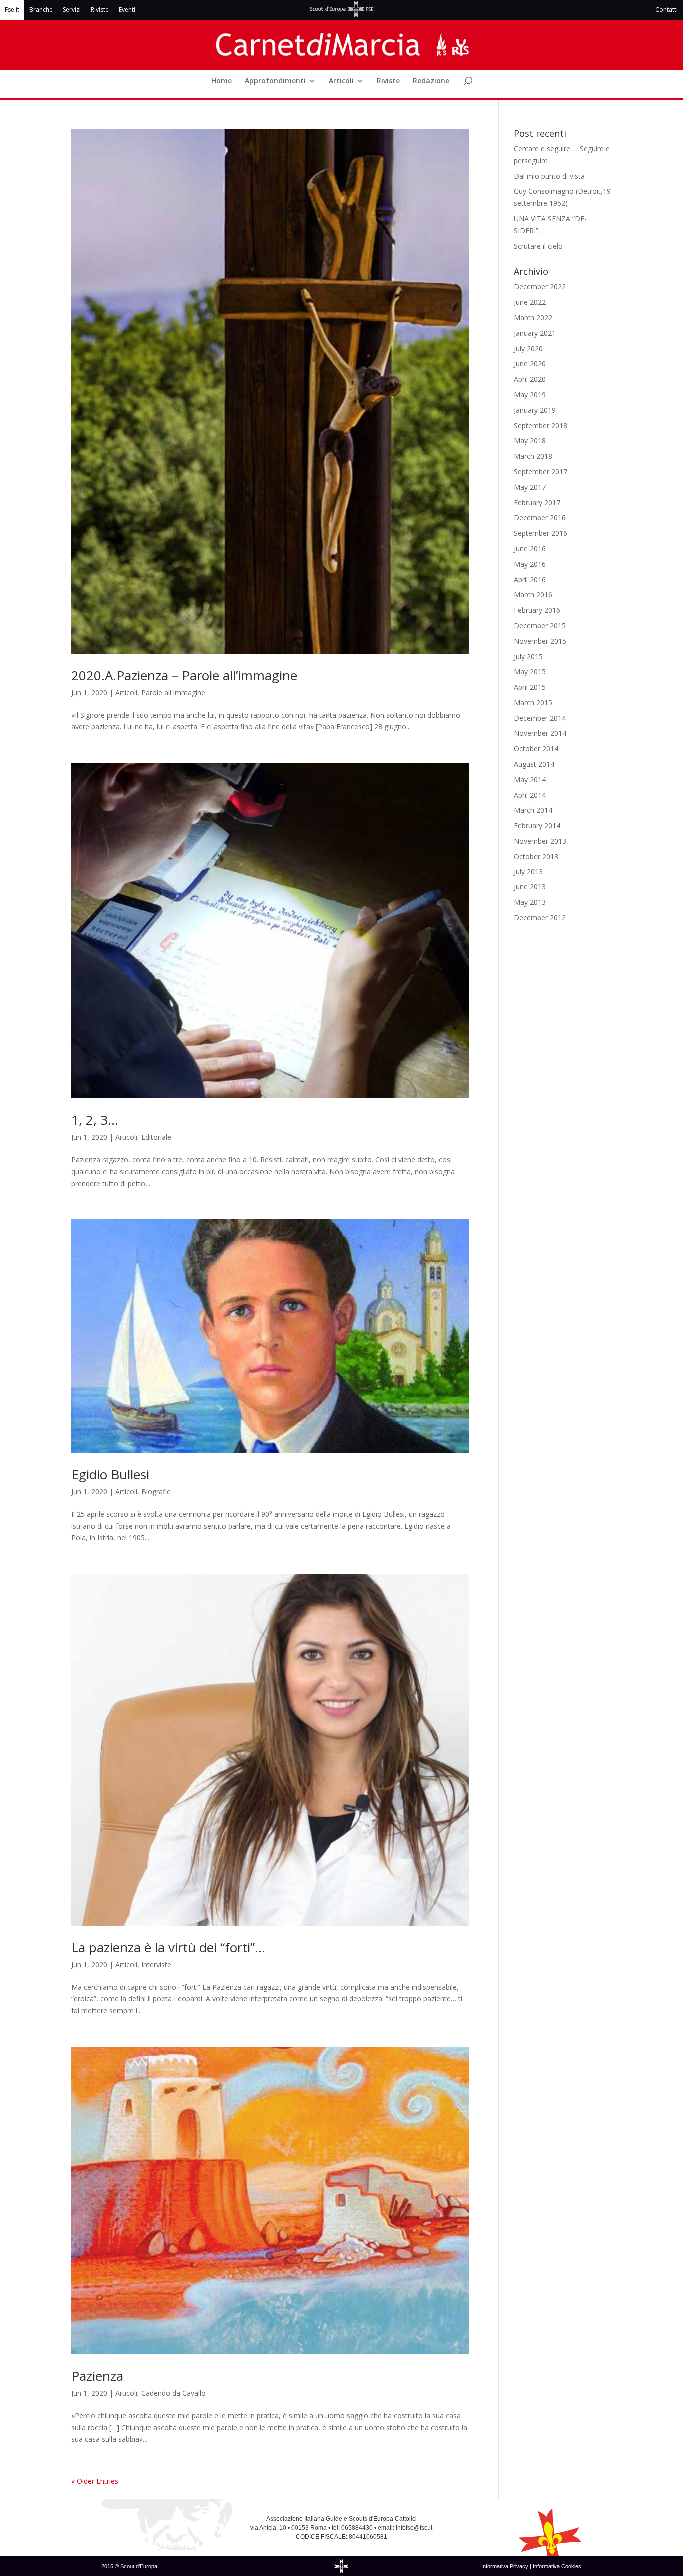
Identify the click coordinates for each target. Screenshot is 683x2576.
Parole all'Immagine (173, 692)
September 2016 (541, 533)
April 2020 (530, 379)
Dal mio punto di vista (549, 176)
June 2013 (530, 887)
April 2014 (530, 795)
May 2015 (530, 671)
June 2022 (530, 302)
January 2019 (535, 410)
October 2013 (536, 856)
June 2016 (530, 548)
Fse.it (12, 10)
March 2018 (533, 456)
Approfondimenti (275, 81)
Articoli (341, 81)
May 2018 (530, 440)
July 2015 (528, 656)
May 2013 (530, 902)
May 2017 (530, 487)
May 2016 (530, 564)
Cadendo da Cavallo (174, 2393)
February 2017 (537, 502)
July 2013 (528, 872)
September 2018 (541, 426)
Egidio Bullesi (110, 1474)
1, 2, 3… (95, 1120)
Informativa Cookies (557, 2566)
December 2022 (540, 287)
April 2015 (530, 687)
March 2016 (533, 594)
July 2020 (528, 349)
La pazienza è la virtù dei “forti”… (168, 1947)
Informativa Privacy (506, 2566)
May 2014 (530, 779)
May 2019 (530, 395)
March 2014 (533, 810)
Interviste (156, 1965)
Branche (41, 10)
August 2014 (534, 764)
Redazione (431, 81)
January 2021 (535, 333)
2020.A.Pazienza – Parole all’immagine (184, 675)
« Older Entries (95, 2481)
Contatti (667, 10)
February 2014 (537, 825)
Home (222, 81)
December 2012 (540, 918)
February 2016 (537, 610)
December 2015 (540, 625)
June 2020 (530, 364)
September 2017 (541, 471)
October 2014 (536, 748)
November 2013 (540, 841)
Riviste (100, 10)
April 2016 (530, 579)
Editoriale (156, 1137)
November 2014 (540, 733)
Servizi (72, 10)
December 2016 (540, 517)
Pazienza (97, 2376)
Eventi (127, 10)
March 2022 (533, 318)
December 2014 (540, 718)
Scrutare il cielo (538, 246)
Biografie (156, 1491)
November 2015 (540, 641)
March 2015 (533, 702)
